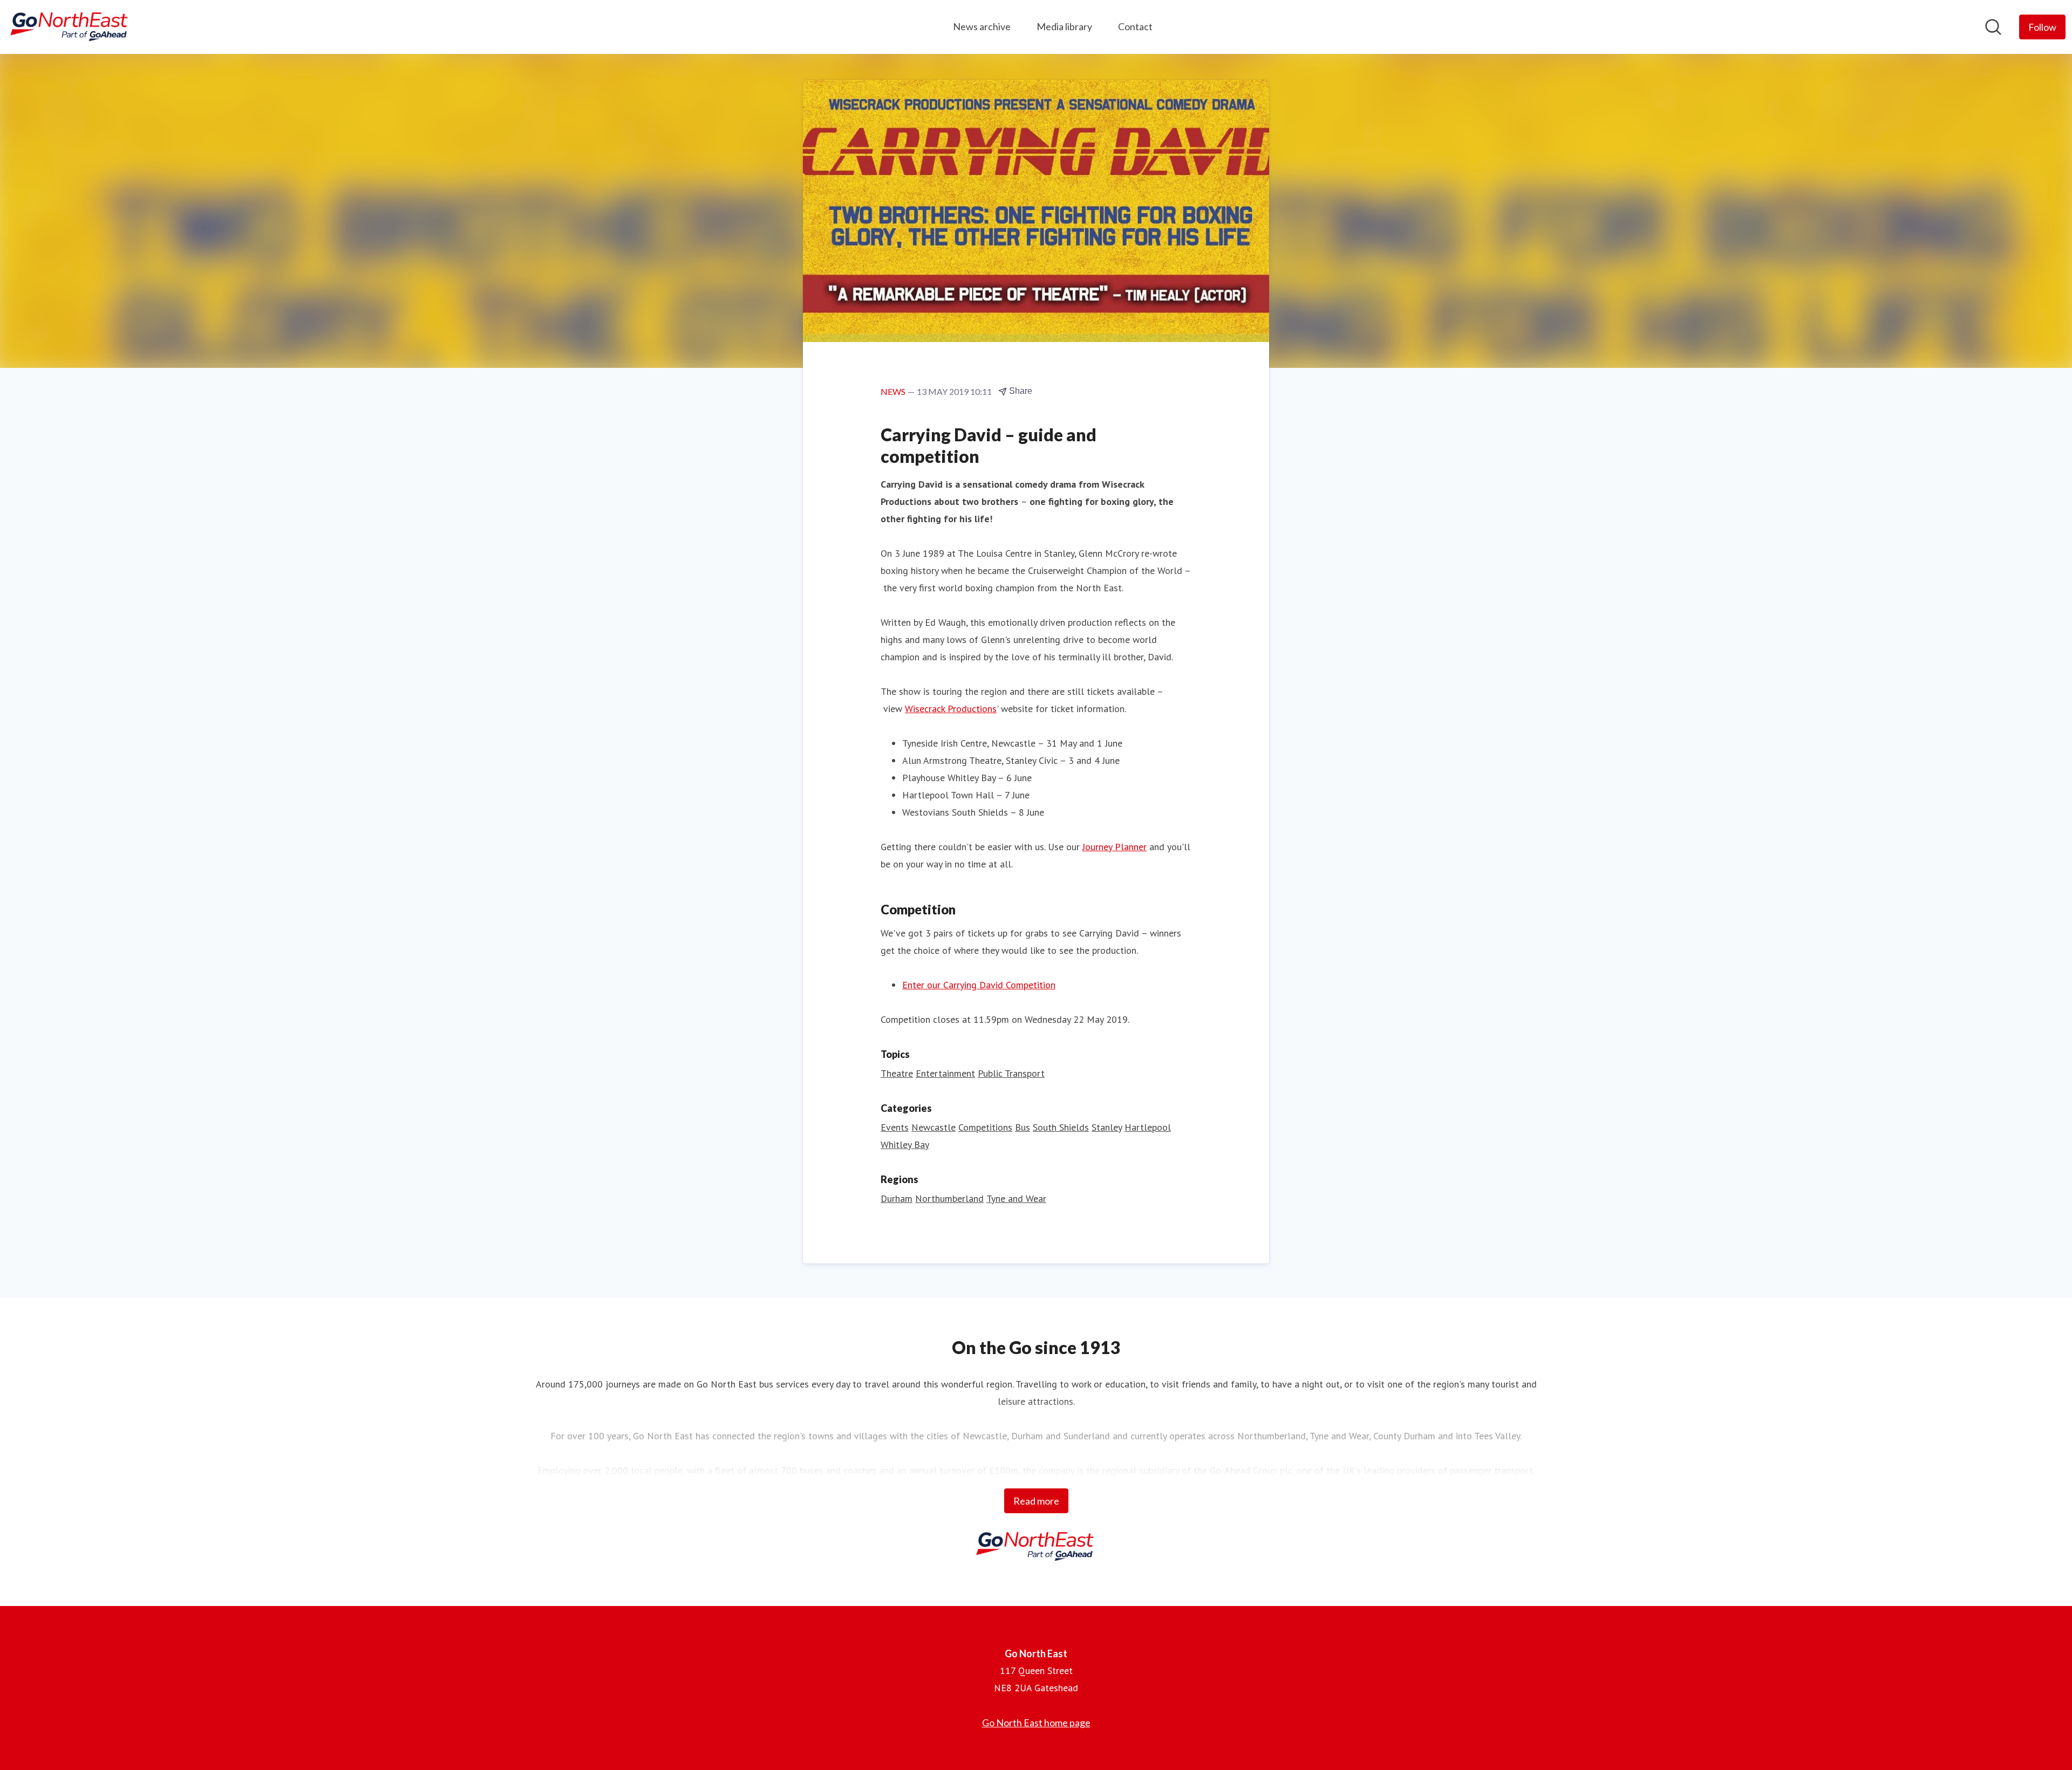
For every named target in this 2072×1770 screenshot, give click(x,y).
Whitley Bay (905, 1144)
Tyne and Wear (1016, 1198)
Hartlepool (1148, 1127)
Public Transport (1011, 1073)
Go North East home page (1036, 1723)
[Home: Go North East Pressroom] (70, 27)
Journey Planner (1115, 847)
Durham (897, 1198)
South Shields (1061, 1127)
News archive (982, 26)
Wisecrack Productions (951, 709)
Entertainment (945, 1073)
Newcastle (933, 1127)
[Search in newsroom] (1993, 27)
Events (895, 1127)
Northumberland (949, 1198)
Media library (1064, 26)
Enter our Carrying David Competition (979, 985)
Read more (1036, 1501)
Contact (1135, 26)
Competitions (985, 1127)
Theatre (897, 1073)
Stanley (1107, 1127)
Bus (1023, 1127)
